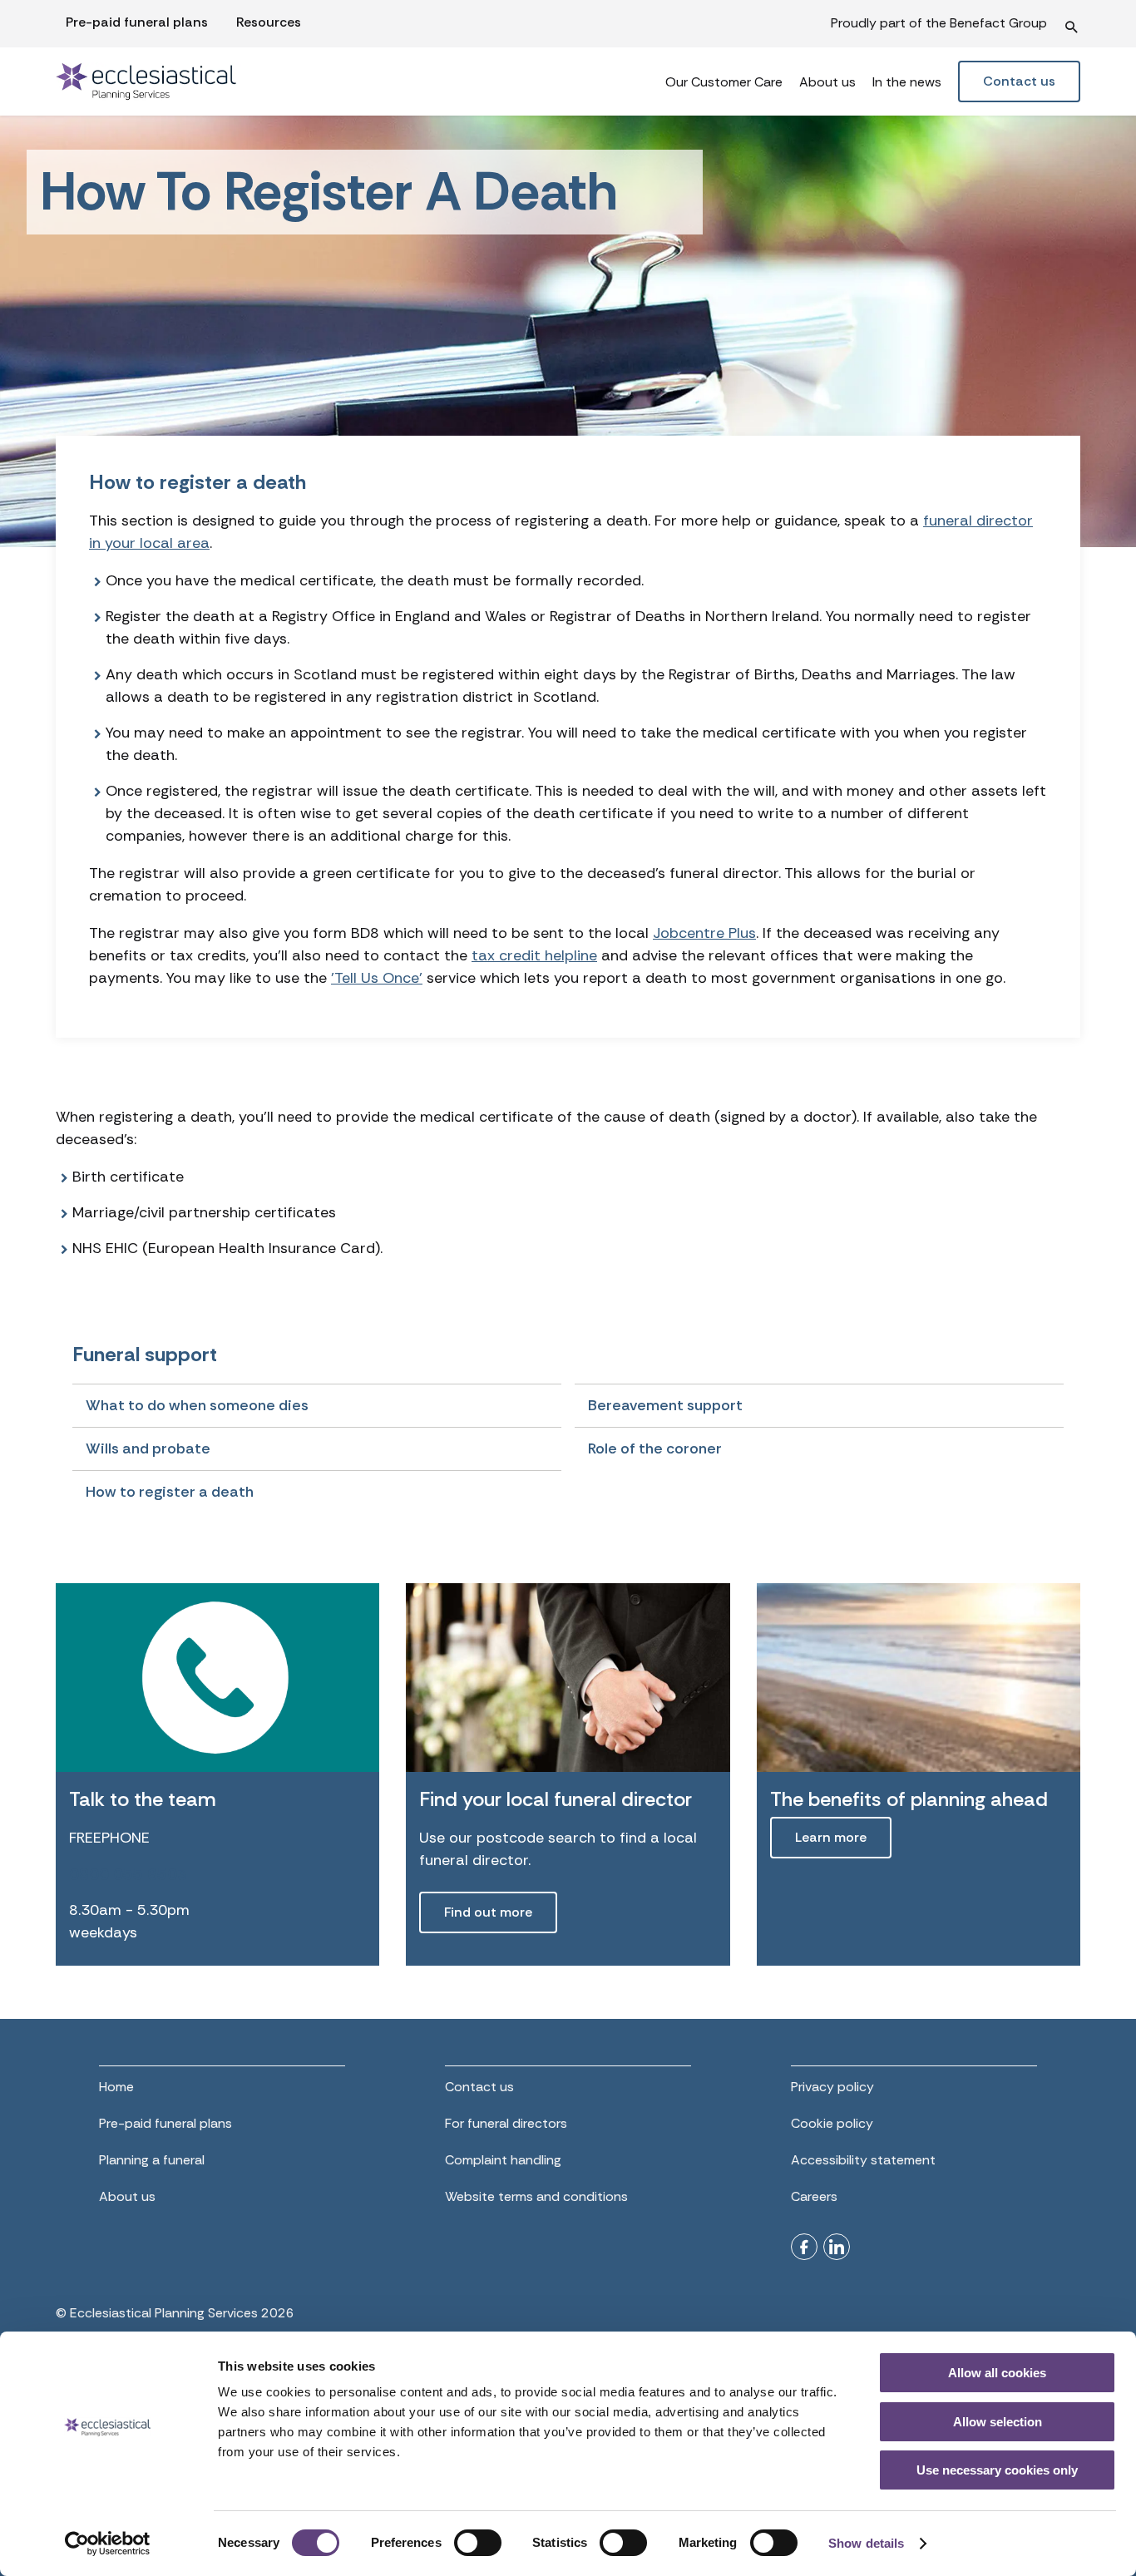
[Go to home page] (184, 81)
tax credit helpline (534, 955)
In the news (907, 82)
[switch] (478, 2543)
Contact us (479, 2087)
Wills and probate (148, 1448)
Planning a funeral (152, 2160)
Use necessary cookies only (997, 2470)
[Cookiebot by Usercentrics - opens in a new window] (108, 2544)
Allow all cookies (997, 2373)
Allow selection (998, 2422)
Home (116, 2087)
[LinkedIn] (837, 2247)
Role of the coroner (655, 1448)
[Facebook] (804, 2247)
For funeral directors (506, 2123)
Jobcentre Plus (704, 933)
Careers (814, 2196)
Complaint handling (503, 2160)
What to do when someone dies (197, 1405)
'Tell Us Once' (377, 978)
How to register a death (170, 1492)
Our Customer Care (724, 82)
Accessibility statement (863, 2160)
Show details (866, 2543)
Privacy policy (832, 2087)
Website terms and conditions (536, 2196)
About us (827, 82)
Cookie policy (832, 2123)
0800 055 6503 (128, 1874)
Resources (269, 22)
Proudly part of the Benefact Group (939, 23)
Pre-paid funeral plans (137, 22)
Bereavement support (665, 1405)
